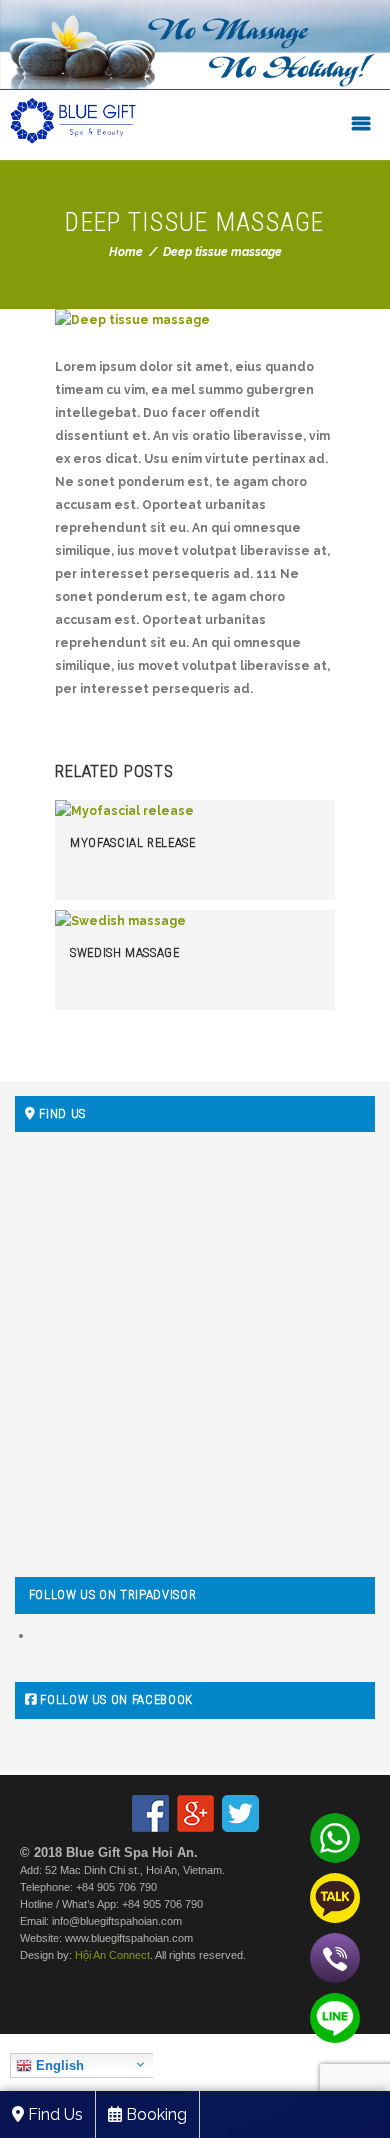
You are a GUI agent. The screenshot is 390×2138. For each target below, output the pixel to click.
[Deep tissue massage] (195, 320)
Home (126, 252)
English (58, 2065)
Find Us (53, 2114)
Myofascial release (133, 842)
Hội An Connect (112, 1955)
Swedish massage (125, 952)
